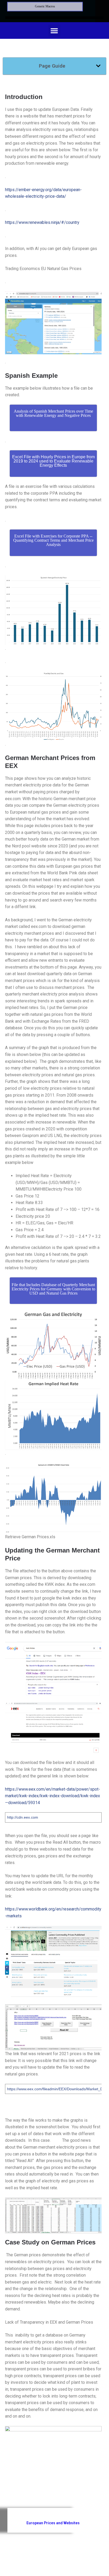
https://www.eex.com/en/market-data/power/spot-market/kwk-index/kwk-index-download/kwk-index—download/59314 (53, 1796)
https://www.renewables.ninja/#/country (42, 222)
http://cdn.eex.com (23, 1817)
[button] (54, 30)
